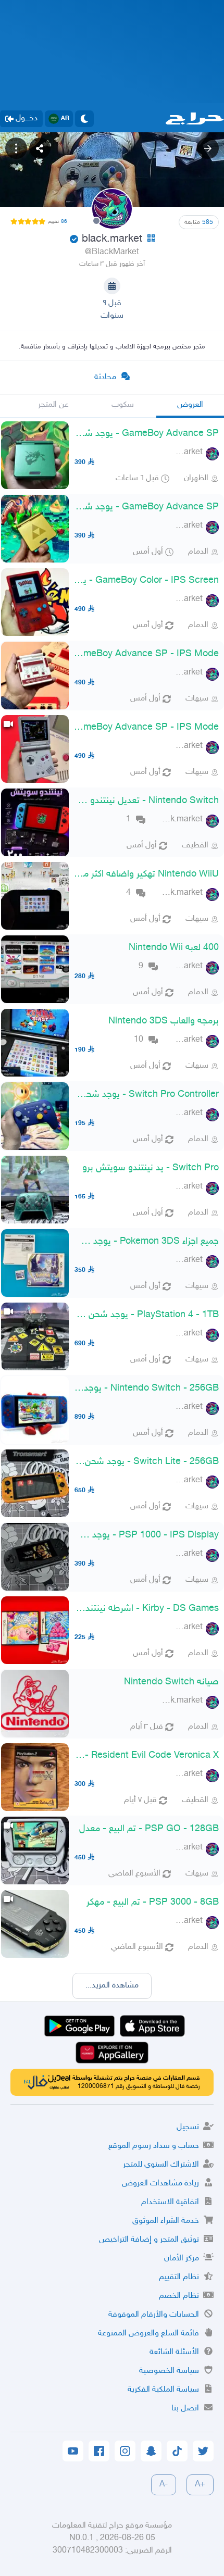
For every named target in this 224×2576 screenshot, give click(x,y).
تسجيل (188, 2127)
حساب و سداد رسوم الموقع (154, 2146)
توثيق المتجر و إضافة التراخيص (149, 2240)
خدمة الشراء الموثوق (166, 2221)
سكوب (123, 405)
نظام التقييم (179, 2277)
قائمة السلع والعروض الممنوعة (148, 2334)
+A (200, 2485)
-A (164, 2485)
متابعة (199, 222)
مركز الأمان (182, 2259)
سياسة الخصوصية (169, 2371)
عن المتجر (53, 405)
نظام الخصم (179, 2296)
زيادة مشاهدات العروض (160, 2184)
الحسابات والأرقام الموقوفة (154, 2315)
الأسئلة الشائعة (174, 2352)
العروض (190, 405)
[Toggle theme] (84, 119)
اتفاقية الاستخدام (170, 2202)
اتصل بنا (185, 2409)
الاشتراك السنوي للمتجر (161, 2165)
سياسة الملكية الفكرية (163, 2390)
